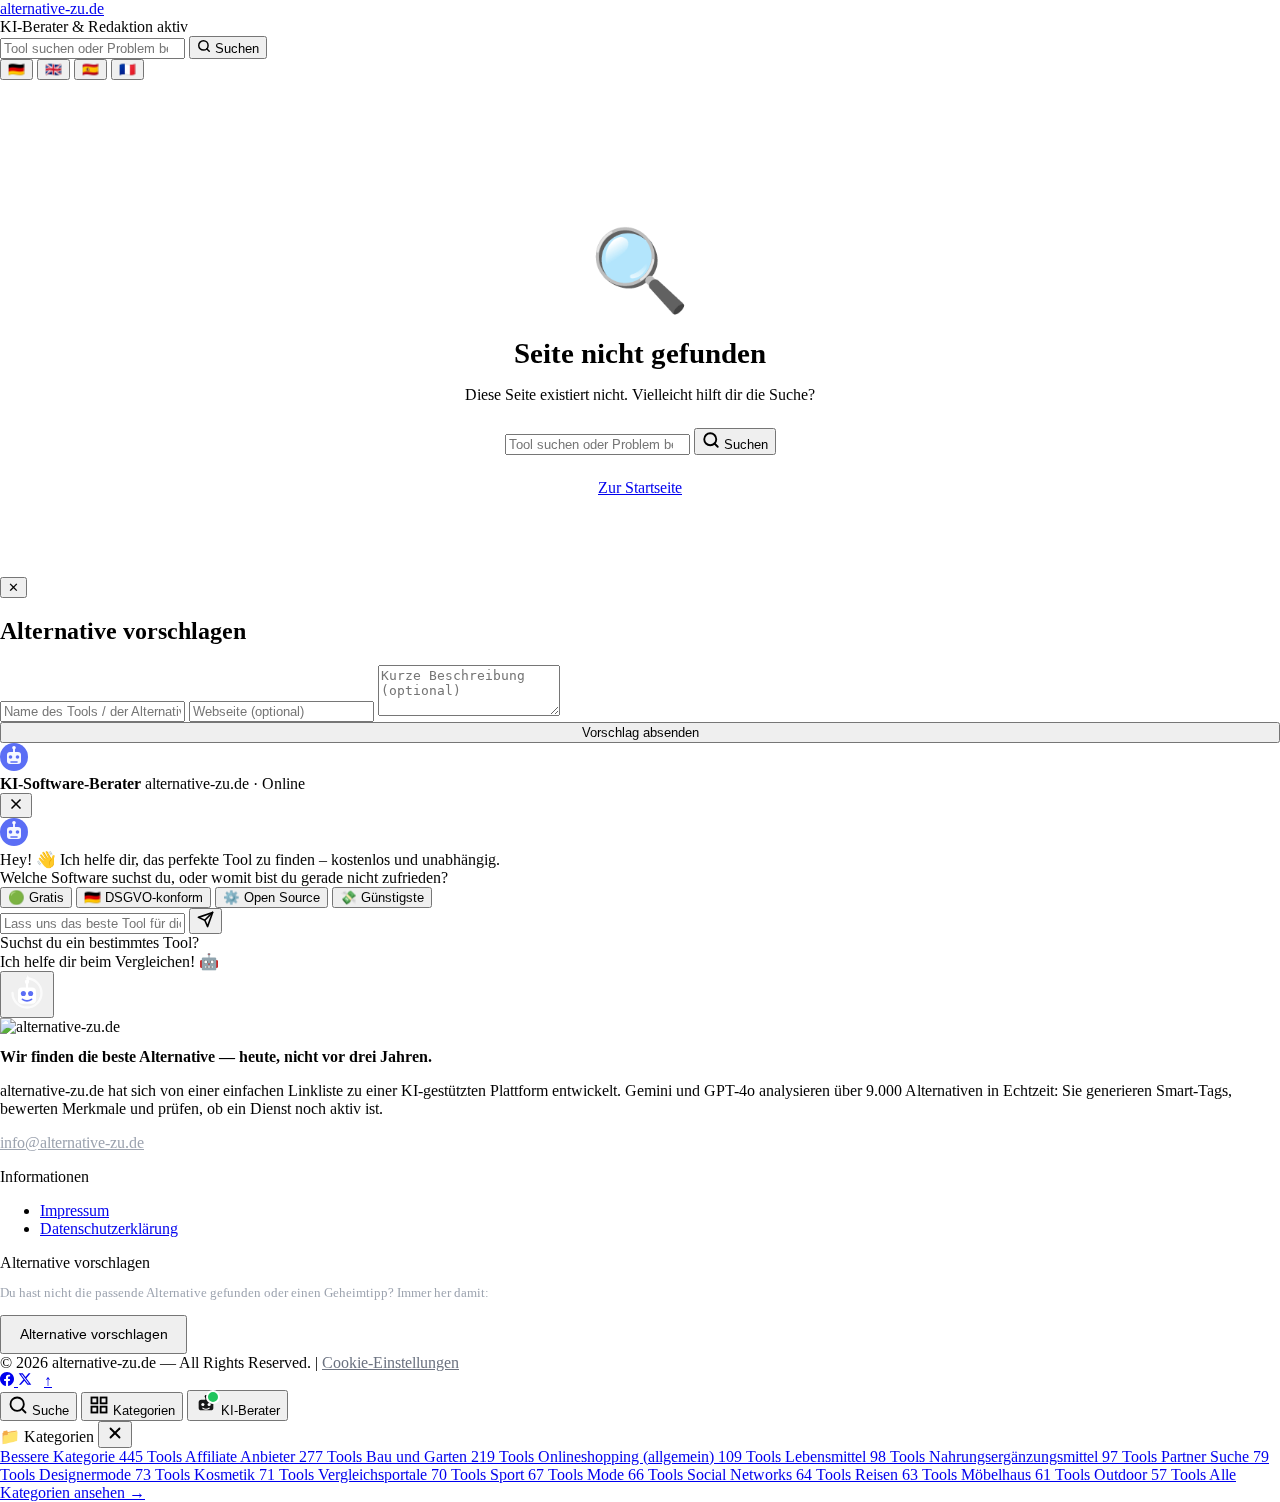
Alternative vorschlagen (94, 1334)
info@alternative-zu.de (72, 1142)
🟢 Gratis (36, 897)
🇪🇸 (90, 69)
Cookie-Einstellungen (390, 1362)
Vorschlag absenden (640, 732)
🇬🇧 (53, 69)
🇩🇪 (16, 69)
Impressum (74, 1210)
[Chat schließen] (16, 805)
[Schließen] (115, 1434)
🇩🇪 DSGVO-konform (143, 897)
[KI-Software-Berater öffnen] (27, 994)
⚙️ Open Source (271, 897)
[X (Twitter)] (25, 1380)
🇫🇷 (127, 69)
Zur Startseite (640, 487)
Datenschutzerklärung (109, 1228)
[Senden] (205, 921)
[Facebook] (9, 1380)
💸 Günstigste (382, 897)
